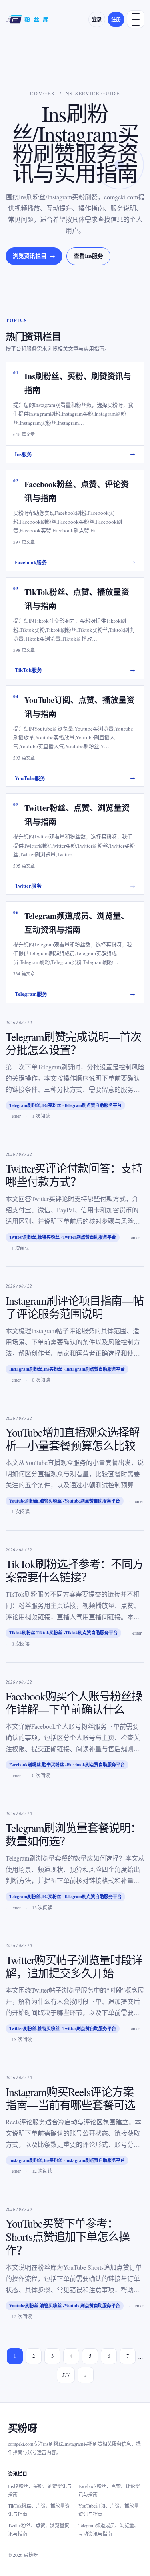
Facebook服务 (75, 562)
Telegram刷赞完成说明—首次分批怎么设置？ (73, 1043)
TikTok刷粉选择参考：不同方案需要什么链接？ (74, 1570)
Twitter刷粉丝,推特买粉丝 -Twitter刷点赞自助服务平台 (63, 1237)
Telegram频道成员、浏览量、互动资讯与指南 (109, 2529)
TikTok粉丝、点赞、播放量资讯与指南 (39, 2510)
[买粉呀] (28, 19)
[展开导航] (136, 19)
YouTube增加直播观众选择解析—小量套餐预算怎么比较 (73, 1439)
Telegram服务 (75, 994)
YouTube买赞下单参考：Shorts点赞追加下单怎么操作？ (68, 2236)
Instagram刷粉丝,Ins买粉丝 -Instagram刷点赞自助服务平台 (67, 1369)
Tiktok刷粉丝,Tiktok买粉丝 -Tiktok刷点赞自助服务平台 (63, 1633)
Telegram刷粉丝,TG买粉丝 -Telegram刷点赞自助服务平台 (65, 1105)
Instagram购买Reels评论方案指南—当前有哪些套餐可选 (70, 2098)
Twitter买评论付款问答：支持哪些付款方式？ (74, 1175)
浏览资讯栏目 (34, 256)
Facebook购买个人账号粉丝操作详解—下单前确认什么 (74, 1703)
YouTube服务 (75, 778)
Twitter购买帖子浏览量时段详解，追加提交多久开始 (74, 1966)
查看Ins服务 (88, 256)
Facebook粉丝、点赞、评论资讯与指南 (109, 2490)
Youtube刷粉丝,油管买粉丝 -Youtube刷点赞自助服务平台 (65, 1501)
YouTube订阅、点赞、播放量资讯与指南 (109, 2510)
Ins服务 (75, 454)
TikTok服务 (75, 670)
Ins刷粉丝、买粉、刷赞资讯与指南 (40, 2490)
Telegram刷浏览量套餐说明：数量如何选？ (73, 1834)
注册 (116, 19)
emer (16, 1116)
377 (66, 2375)
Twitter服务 (75, 885)
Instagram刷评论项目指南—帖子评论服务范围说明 (75, 1307)
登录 (97, 19)
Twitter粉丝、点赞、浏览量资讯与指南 (39, 2529)
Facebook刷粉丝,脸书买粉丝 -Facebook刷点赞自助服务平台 (67, 1765)
